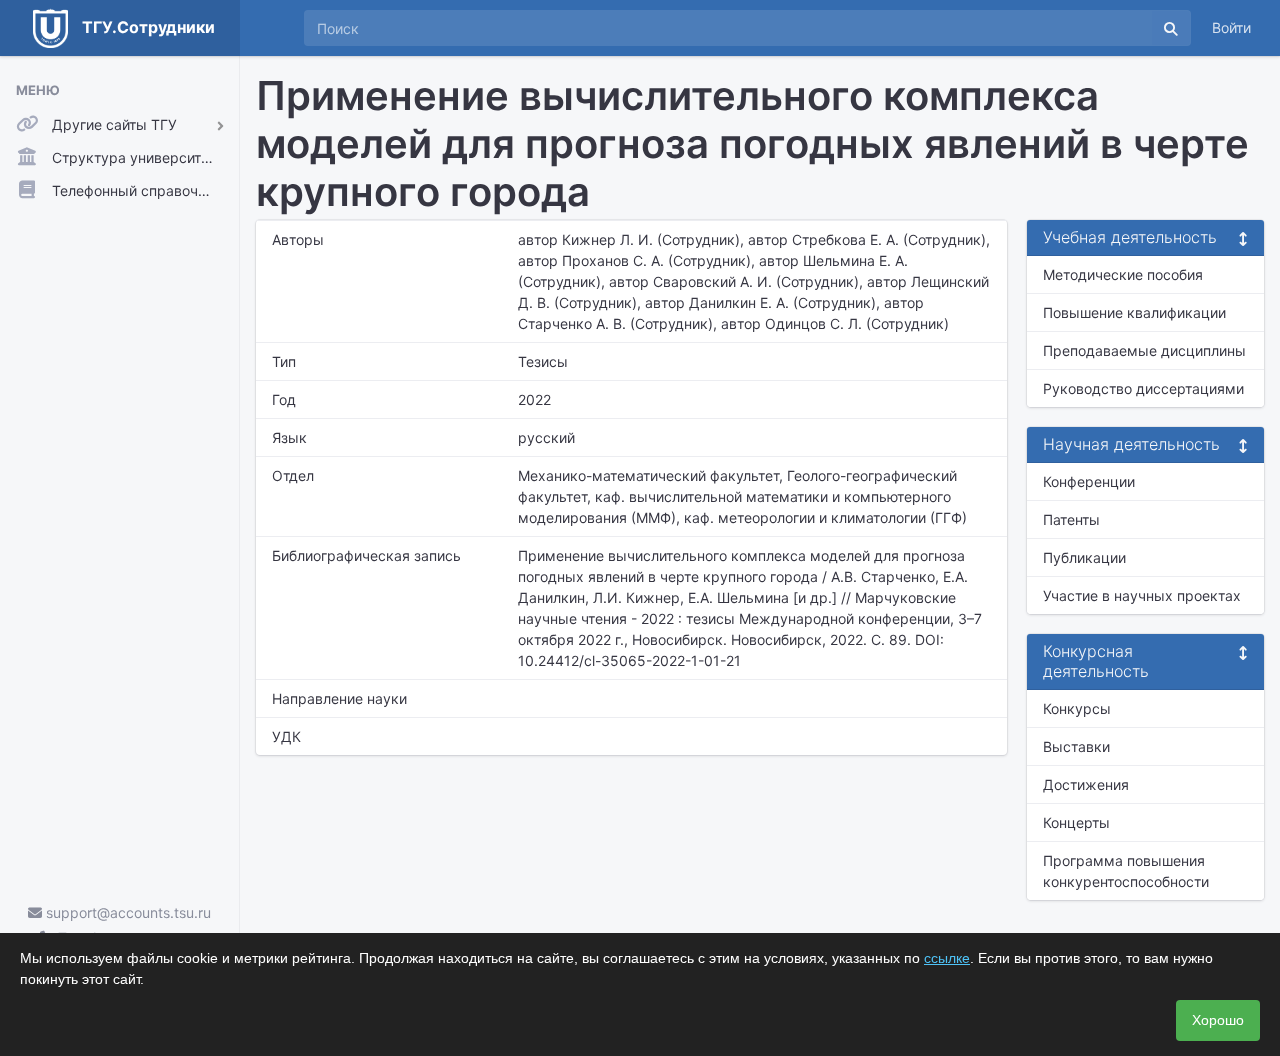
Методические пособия (1123, 274)
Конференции (1089, 481)
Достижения (1086, 784)
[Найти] (1171, 28)
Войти (1231, 27)
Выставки (1076, 746)
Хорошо (1218, 1020)
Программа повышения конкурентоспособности (1126, 871)
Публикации (1084, 557)
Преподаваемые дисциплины (1144, 350)
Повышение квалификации (1134, 312)
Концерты (1076, 822)
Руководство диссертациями (1143, 388)
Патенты (1071, 519)
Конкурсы (1077, 708)
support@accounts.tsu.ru (126, 912)
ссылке (947, 958)
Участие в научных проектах (1142, 595)
